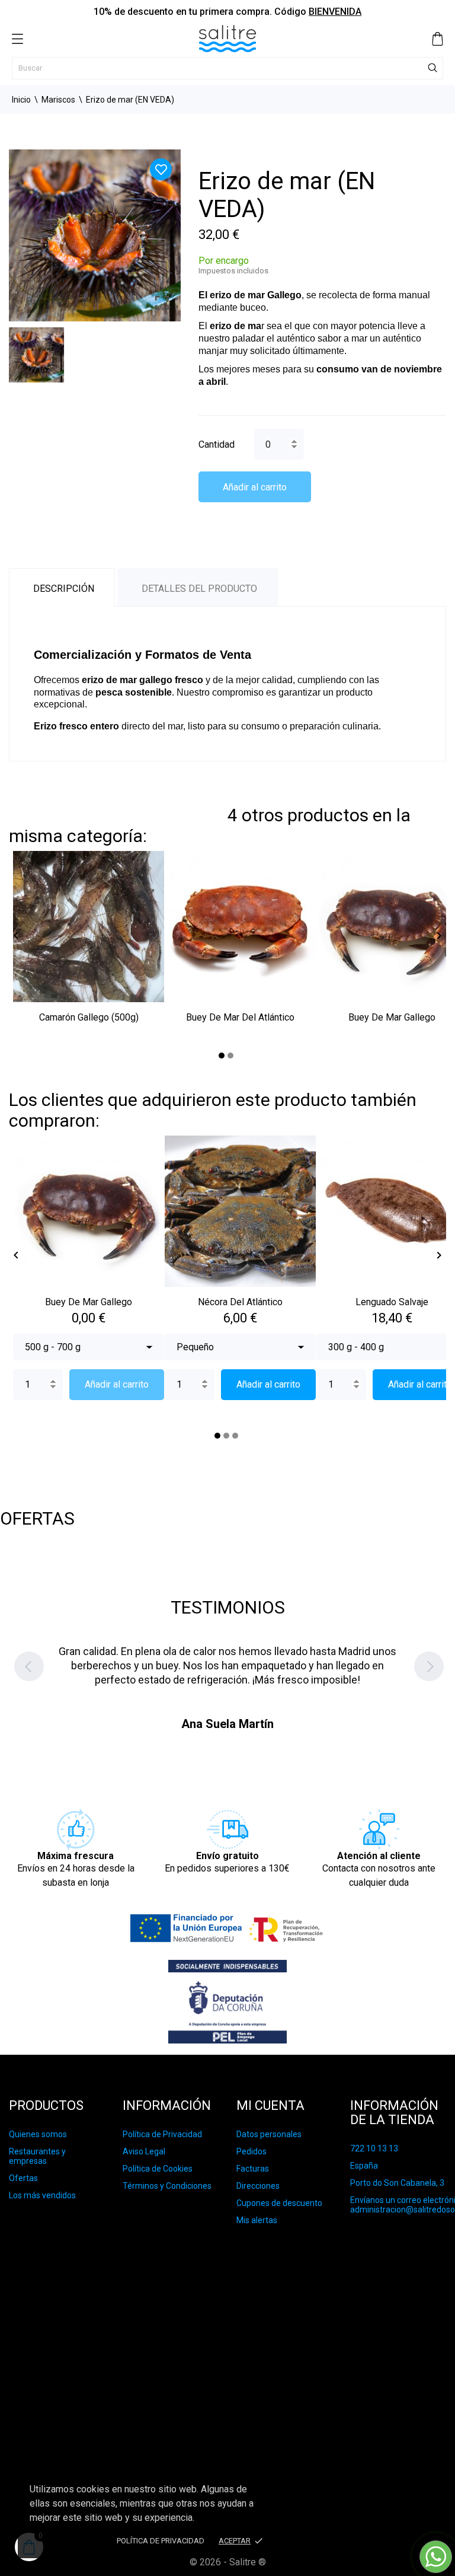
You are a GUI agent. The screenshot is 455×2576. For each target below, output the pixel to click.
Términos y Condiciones (167, 2186)
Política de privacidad (161, 2541)
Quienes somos (38, 2134)
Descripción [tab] (64, 589)
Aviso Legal (144, 2151)
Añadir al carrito (255, 487)
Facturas (253, 2169)
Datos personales (269, 2134)
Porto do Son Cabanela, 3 (397, 2183)
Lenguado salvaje (392, 1302)
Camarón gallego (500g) (89, 1017)
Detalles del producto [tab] (199, 589)
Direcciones (258, 2186)
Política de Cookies (158, 2169)
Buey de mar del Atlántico (240, 1017)
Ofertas (23, 2178)
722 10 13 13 (374, 2148)
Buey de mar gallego (392, 1017)
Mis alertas (257, 2220)
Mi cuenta (270, 2105)
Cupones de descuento (279, 2203)
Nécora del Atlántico (240, 1302)
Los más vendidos (42, 2195)
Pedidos (251, 2151)
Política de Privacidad (162, 2134)
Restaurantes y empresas (37, 2156)
